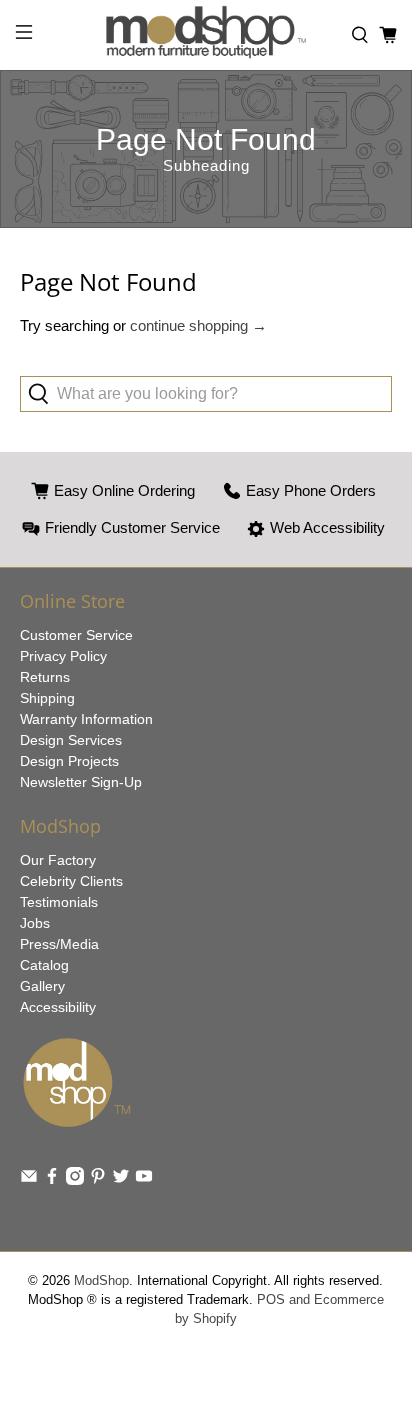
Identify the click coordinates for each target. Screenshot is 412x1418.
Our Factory (58, 860)
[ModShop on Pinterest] (98, 1180)
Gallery (42, 986)
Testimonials (59, 902)
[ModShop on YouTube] (144, 1180)
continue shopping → (198, 325)
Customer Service (76, 635)
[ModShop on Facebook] (52, 1180)
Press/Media (59, 944)
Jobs (35, 923)
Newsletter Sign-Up (81, 782)
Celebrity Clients (71, 881)
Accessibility (58, 1007)
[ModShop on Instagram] (75, 1180)
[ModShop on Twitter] (121, 1180)
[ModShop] (206, 35)
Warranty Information (86, 719)
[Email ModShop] (29, 1180)
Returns (45, 677)
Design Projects (69, 761)
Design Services (71, 740)
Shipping (47, 698)
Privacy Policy (63, 656)
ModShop (101, 1281)
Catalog (44, 965)
